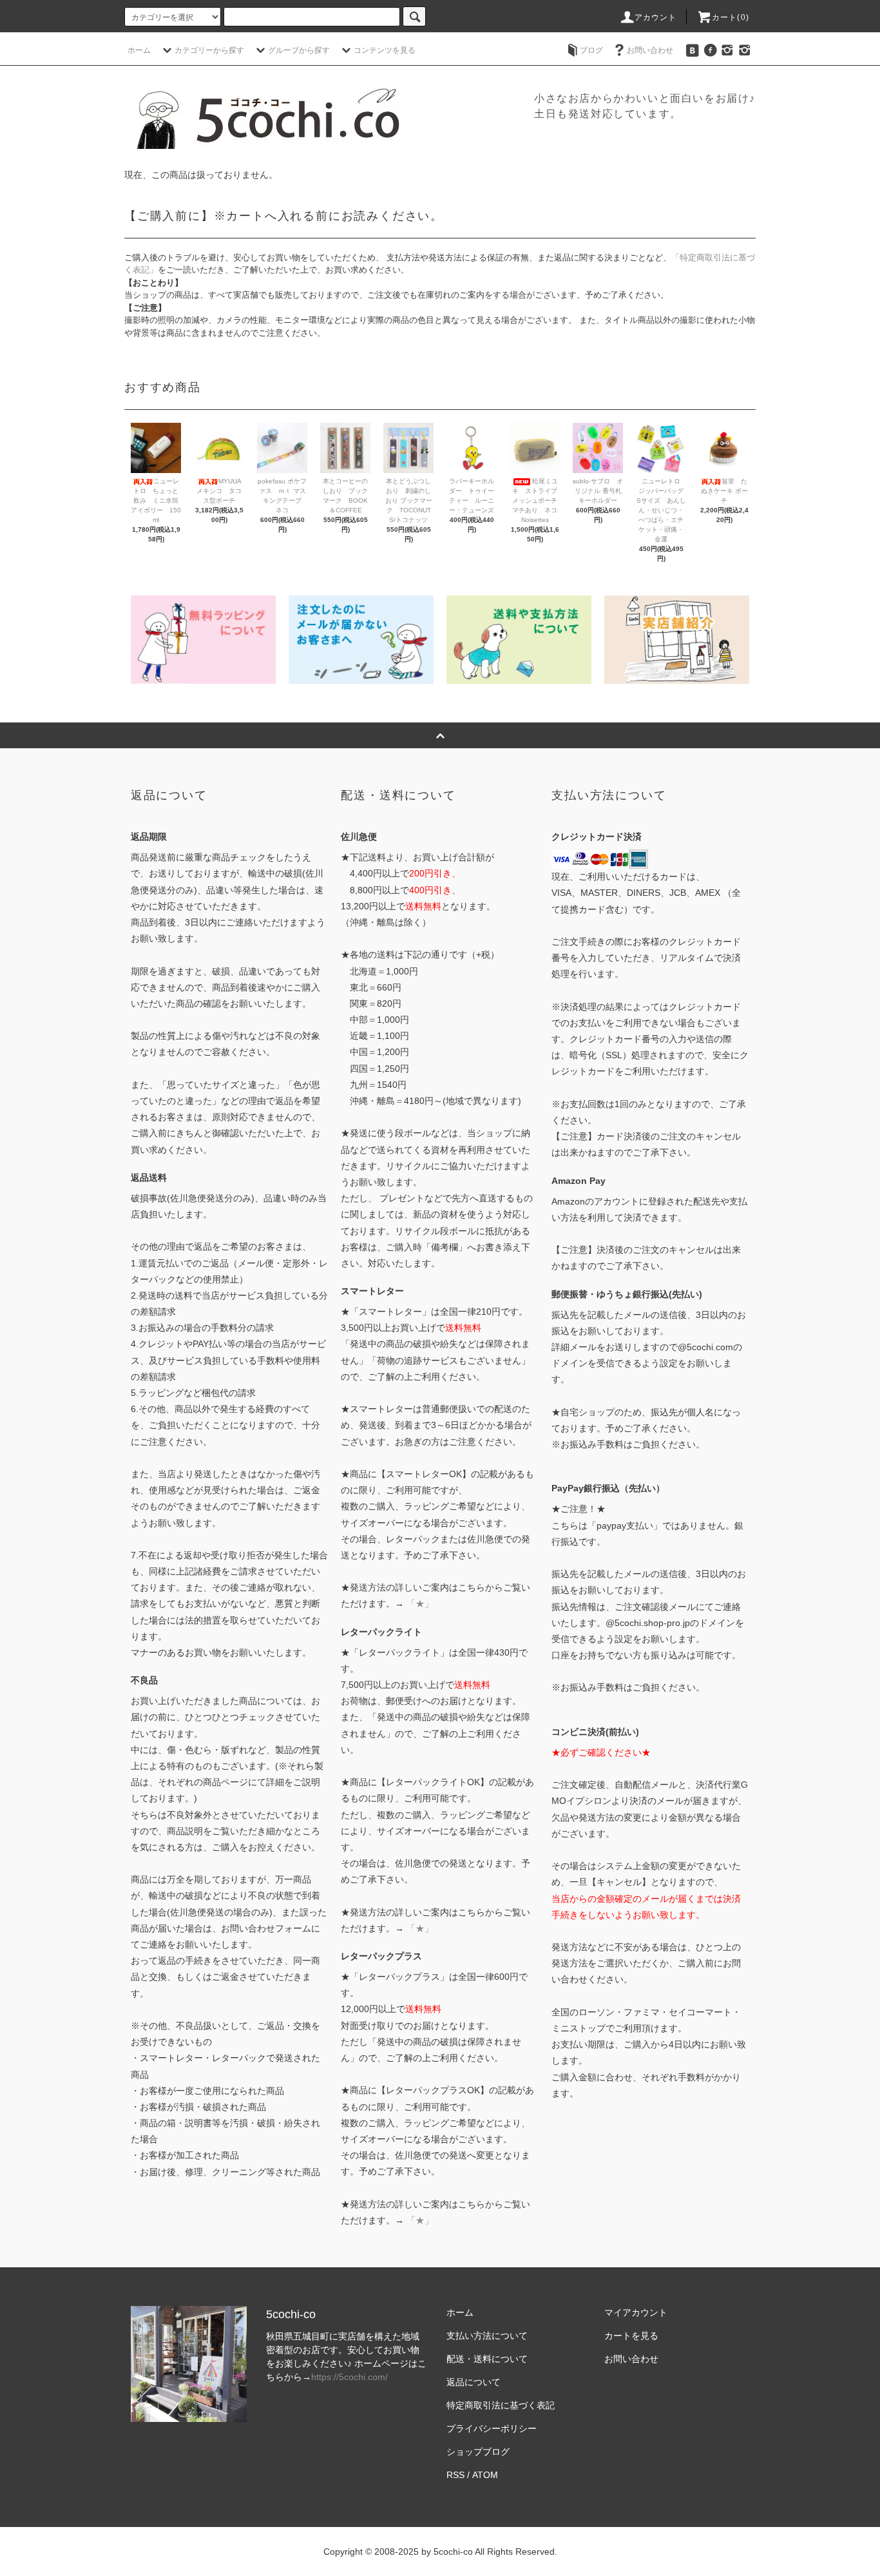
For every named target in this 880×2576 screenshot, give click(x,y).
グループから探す (299, 50)
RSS (455, 2475)
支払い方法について (487, 2336)
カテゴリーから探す (209, 50)
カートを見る (631, 2336)
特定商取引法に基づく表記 (501, 2405)
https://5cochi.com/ (349, 2377)
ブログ (591, 50)
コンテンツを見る (385, 50)
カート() (731, 17)
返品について (473, 2382)
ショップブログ (478, 2452)
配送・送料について (487, 2359)
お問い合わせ (650, 50)
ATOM (485, 2475)
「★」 (420, 1603)
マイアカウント (636, 2312)
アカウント (656, 17)
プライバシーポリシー (492, 2428)
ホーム (139, 50)
